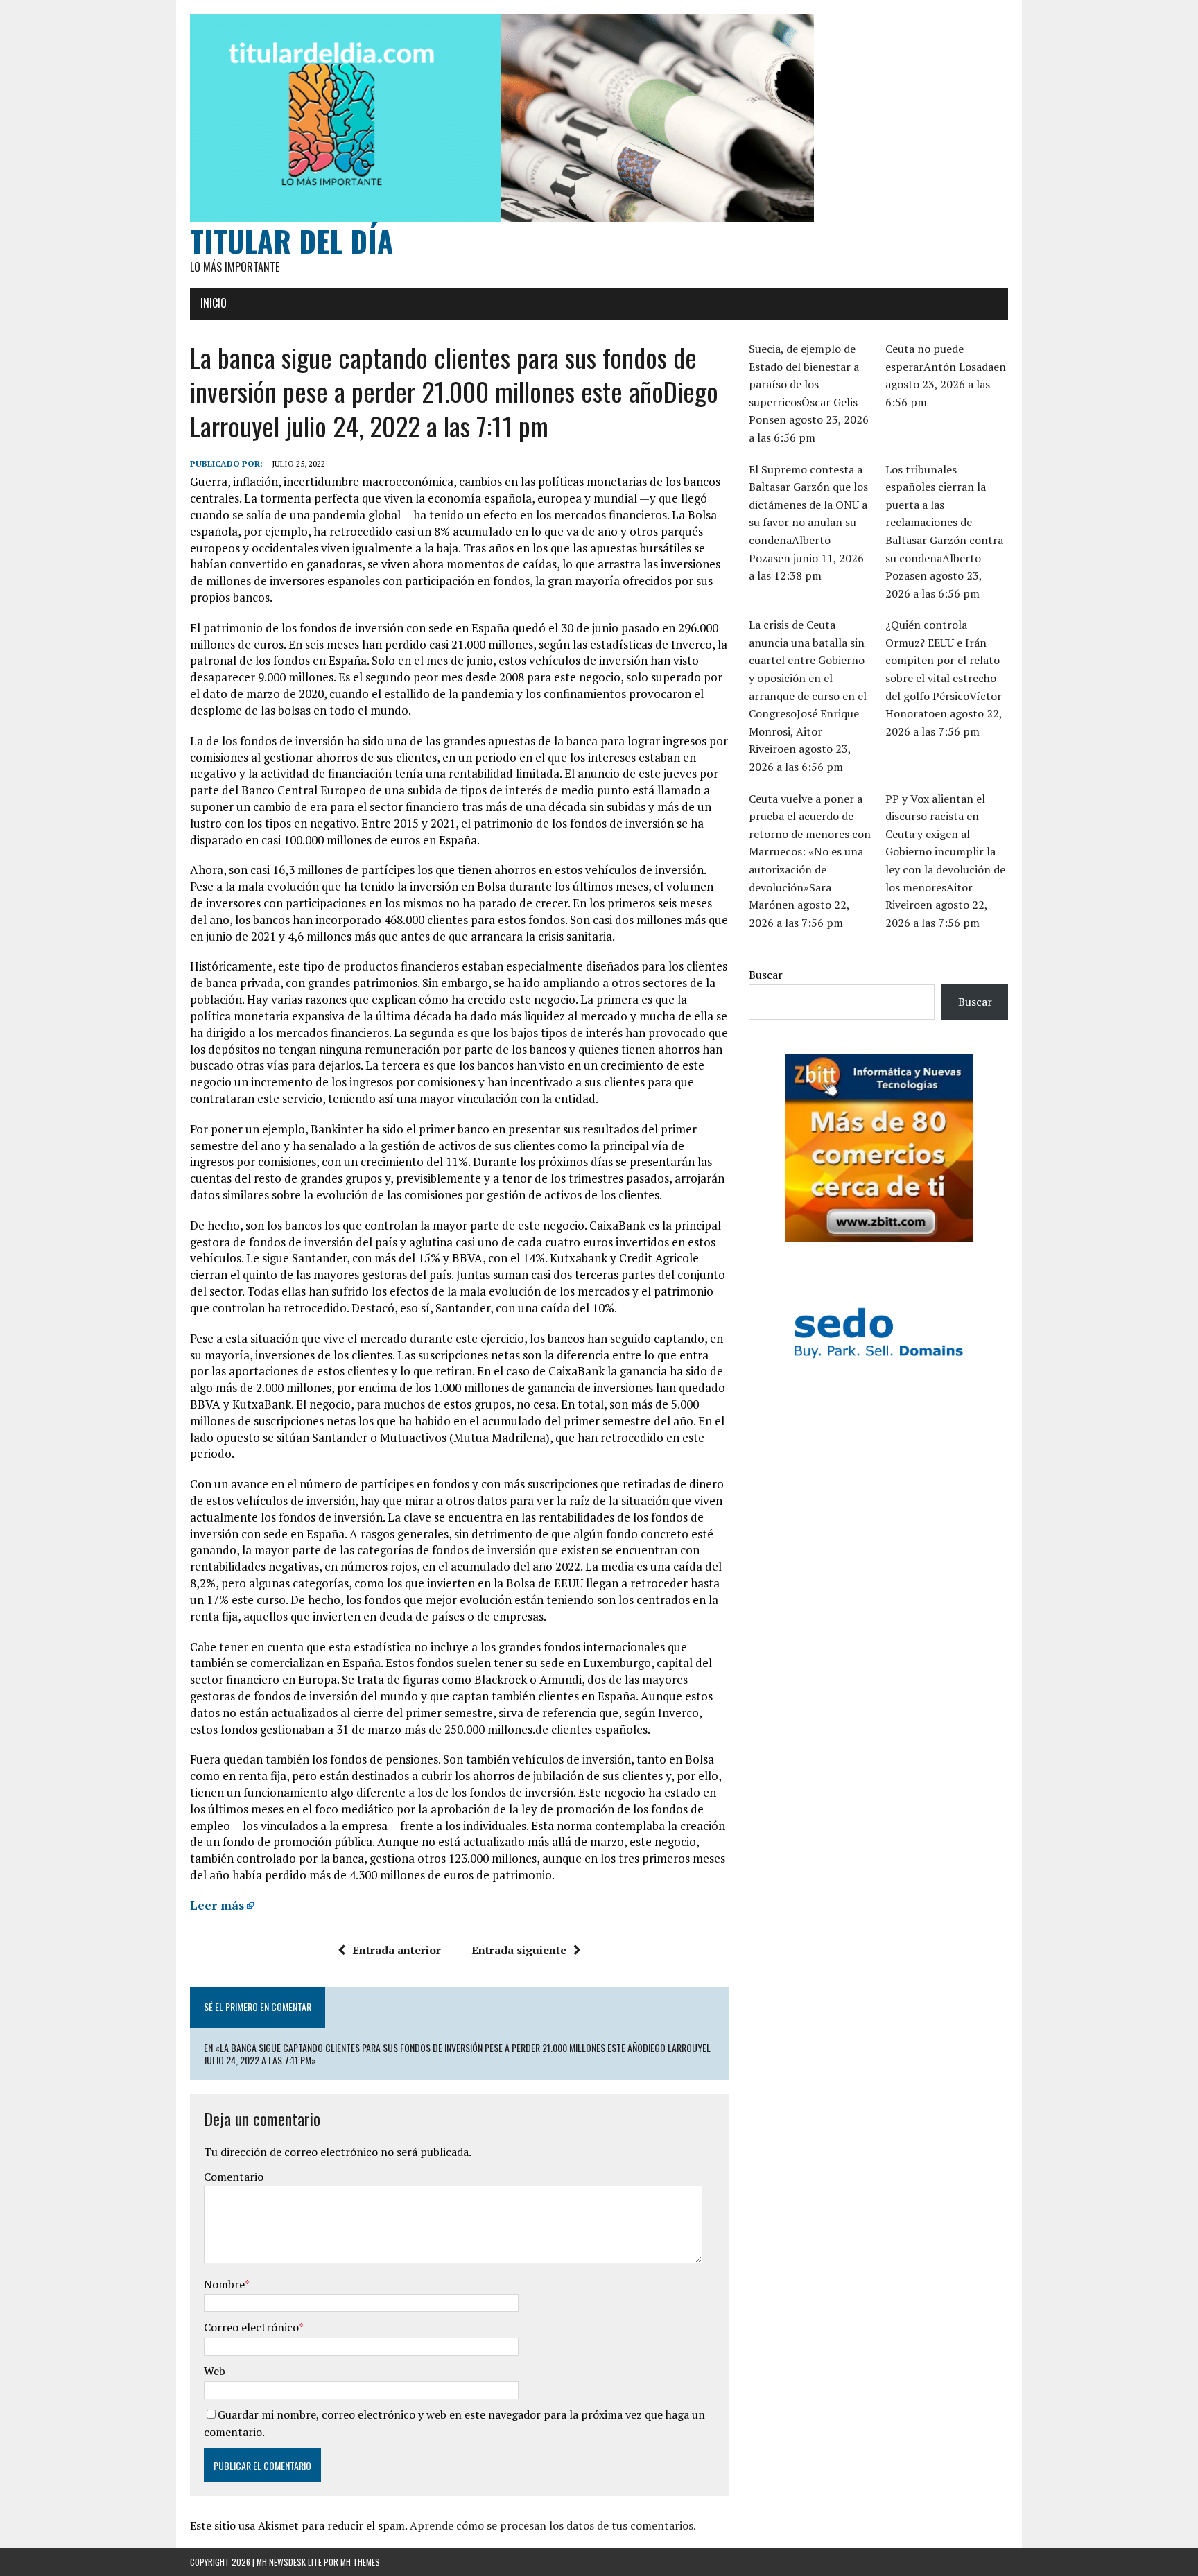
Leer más (217, 1905)
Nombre (224, 2284)
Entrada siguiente (519, 1950)
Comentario (234, 2177)
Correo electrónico (251, 2327)
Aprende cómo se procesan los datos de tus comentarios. (553, 2525)
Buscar (766, 975)
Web (215, 2371)
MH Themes (360, 2562)
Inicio (214, 303)
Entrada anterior (397, 1950)
